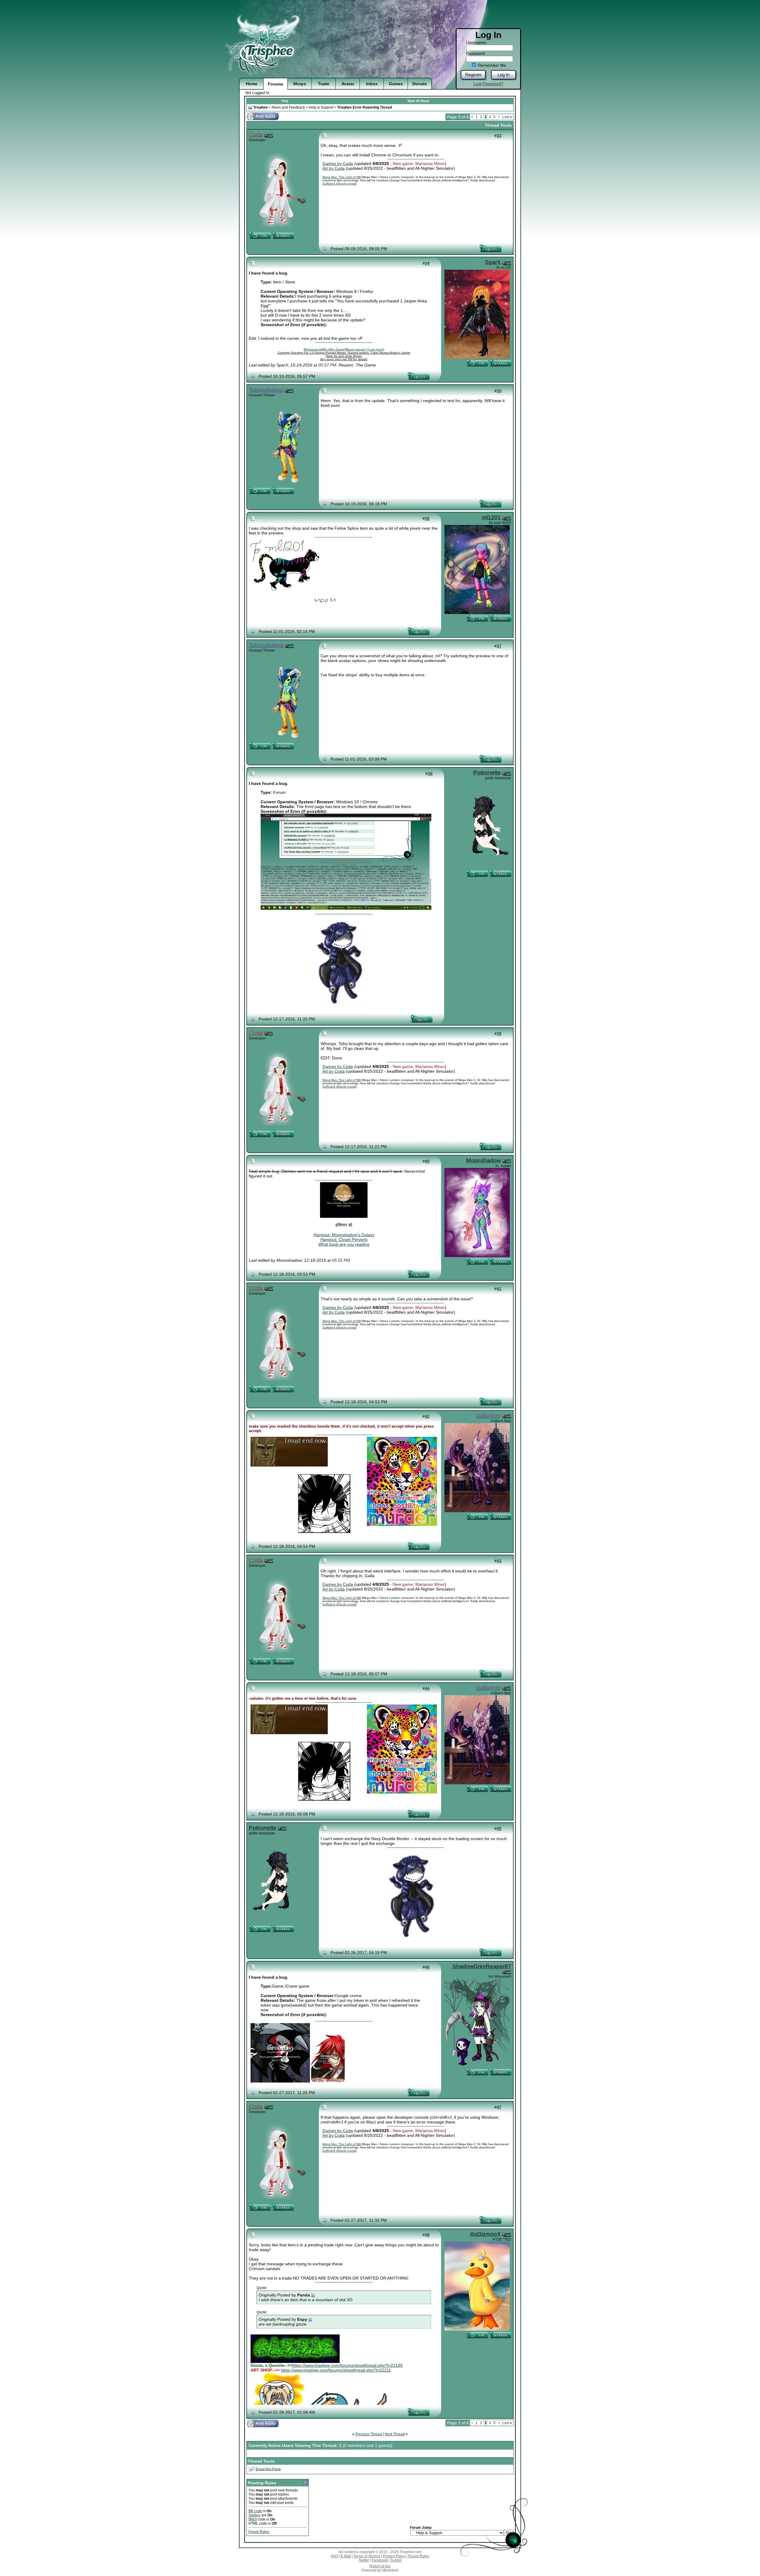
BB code (255, 2511)
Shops (300, 84)
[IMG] (253, 2519)
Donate (420, 84)
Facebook (380, 2560)
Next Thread (395, 2434)
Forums (275, 84)
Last (507, 117)
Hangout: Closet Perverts (344, 1239)
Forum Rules (259, 2532)
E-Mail (346, 2556)
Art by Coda (334, 168)
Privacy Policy (394, 2556)
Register (473, 75)
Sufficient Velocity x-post (339, 184)
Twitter (364, 2560)
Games (396, 84)
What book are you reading (344, 1244)
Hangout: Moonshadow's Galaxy (344, 1235)
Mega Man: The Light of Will (342, 177)
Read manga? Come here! (365, 349)
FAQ (285, 101)
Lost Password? (489, 84)
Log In (503, 75)
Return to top (380, 2566)
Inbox (372, 84)
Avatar (348, 84)
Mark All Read (418, 101)
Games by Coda (338, 164)
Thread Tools (498, 125)
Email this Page (268, 2469)
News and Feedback (288, 107)
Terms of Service (367, 2556)
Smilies (254, 2515)
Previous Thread (369, 2434)
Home (252, 84)
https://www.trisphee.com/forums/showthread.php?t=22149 (347, 2365)
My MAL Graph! (334, 349)
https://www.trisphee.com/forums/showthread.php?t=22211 (336, 2370)
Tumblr (396, 2560)
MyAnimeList (313, 349)
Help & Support (321, 107)
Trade (324, 84)
